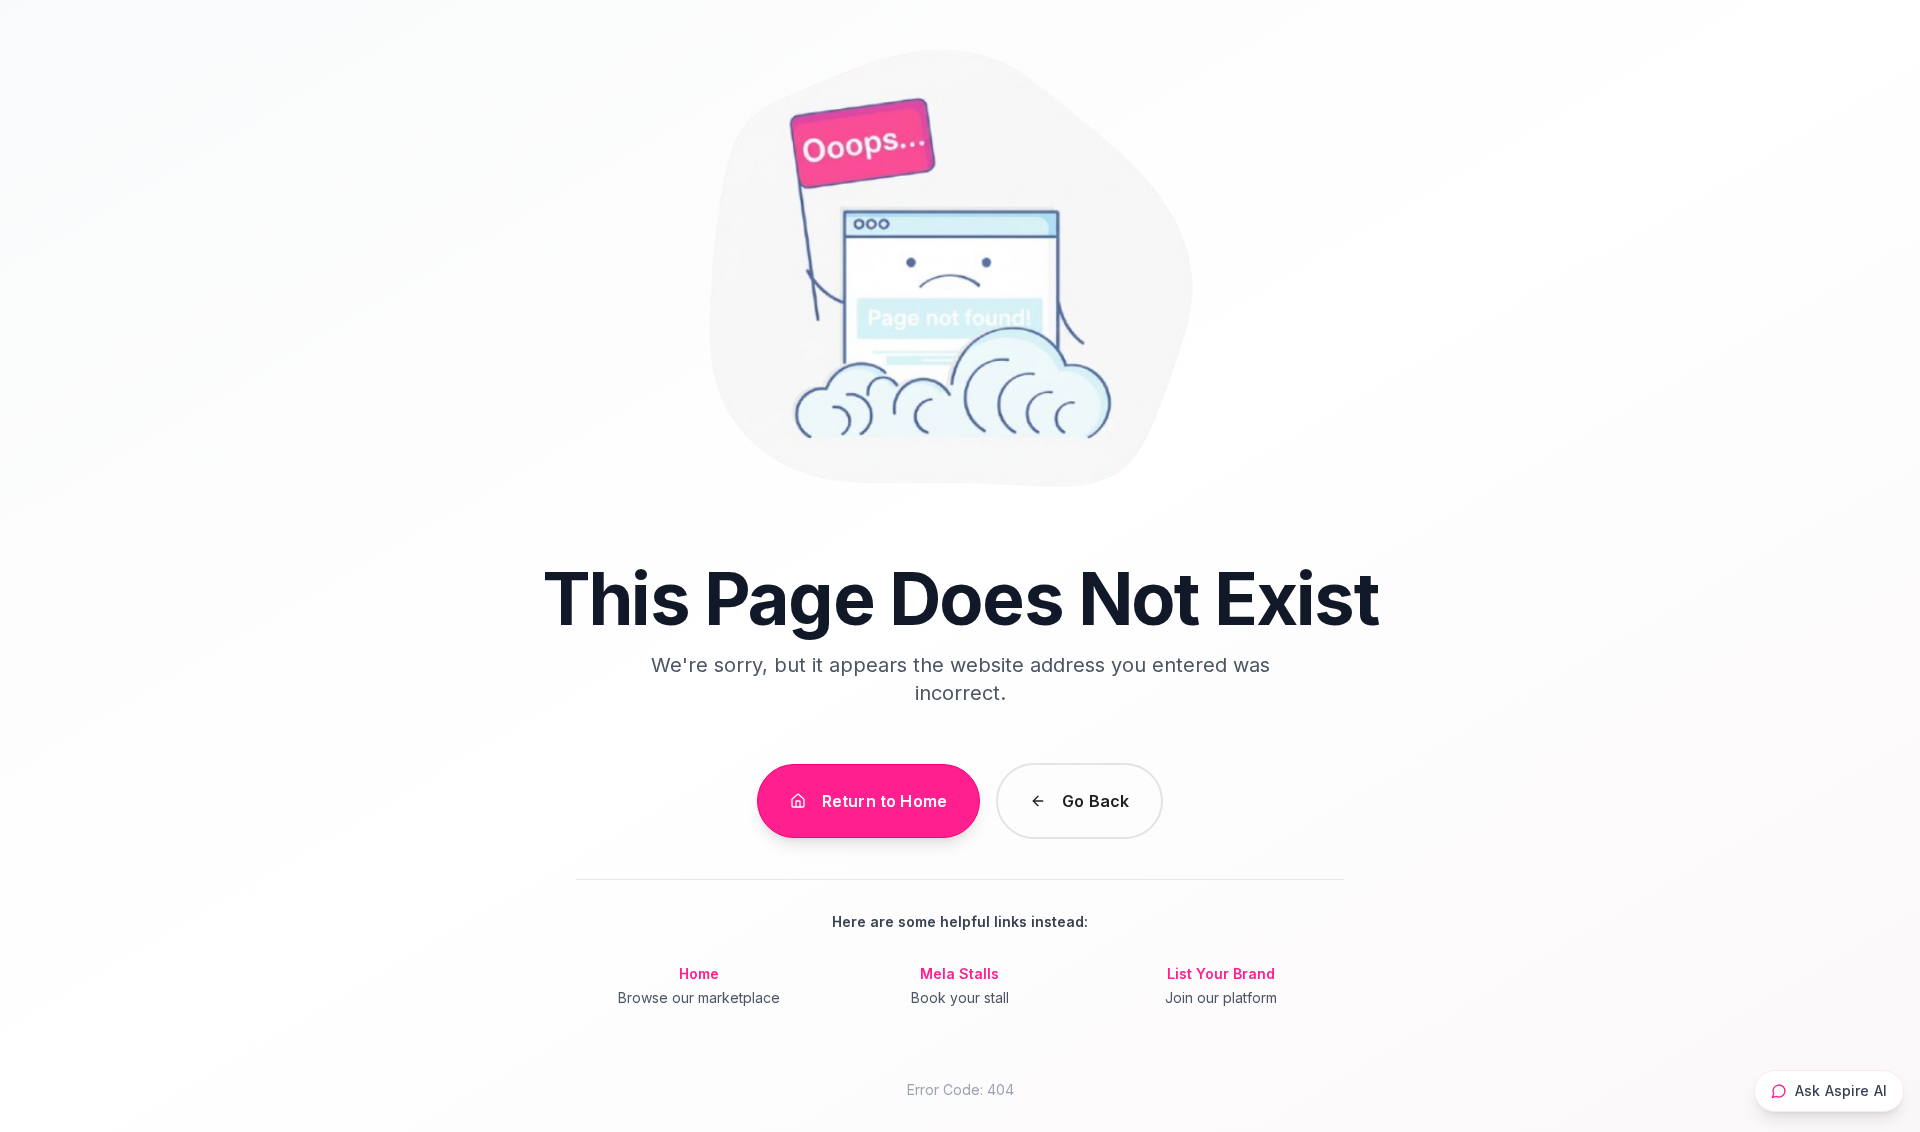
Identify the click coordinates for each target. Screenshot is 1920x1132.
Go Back (1095, 801)
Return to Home (884, 801)
